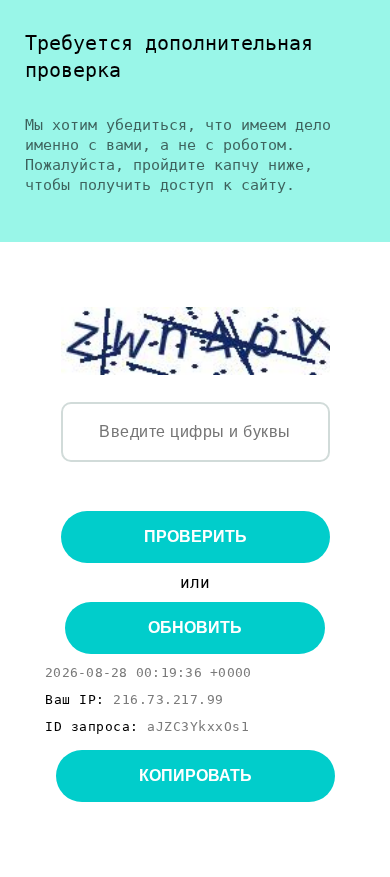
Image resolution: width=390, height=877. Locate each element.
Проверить (195, 536)
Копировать (195, 775)
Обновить (195, 627)
